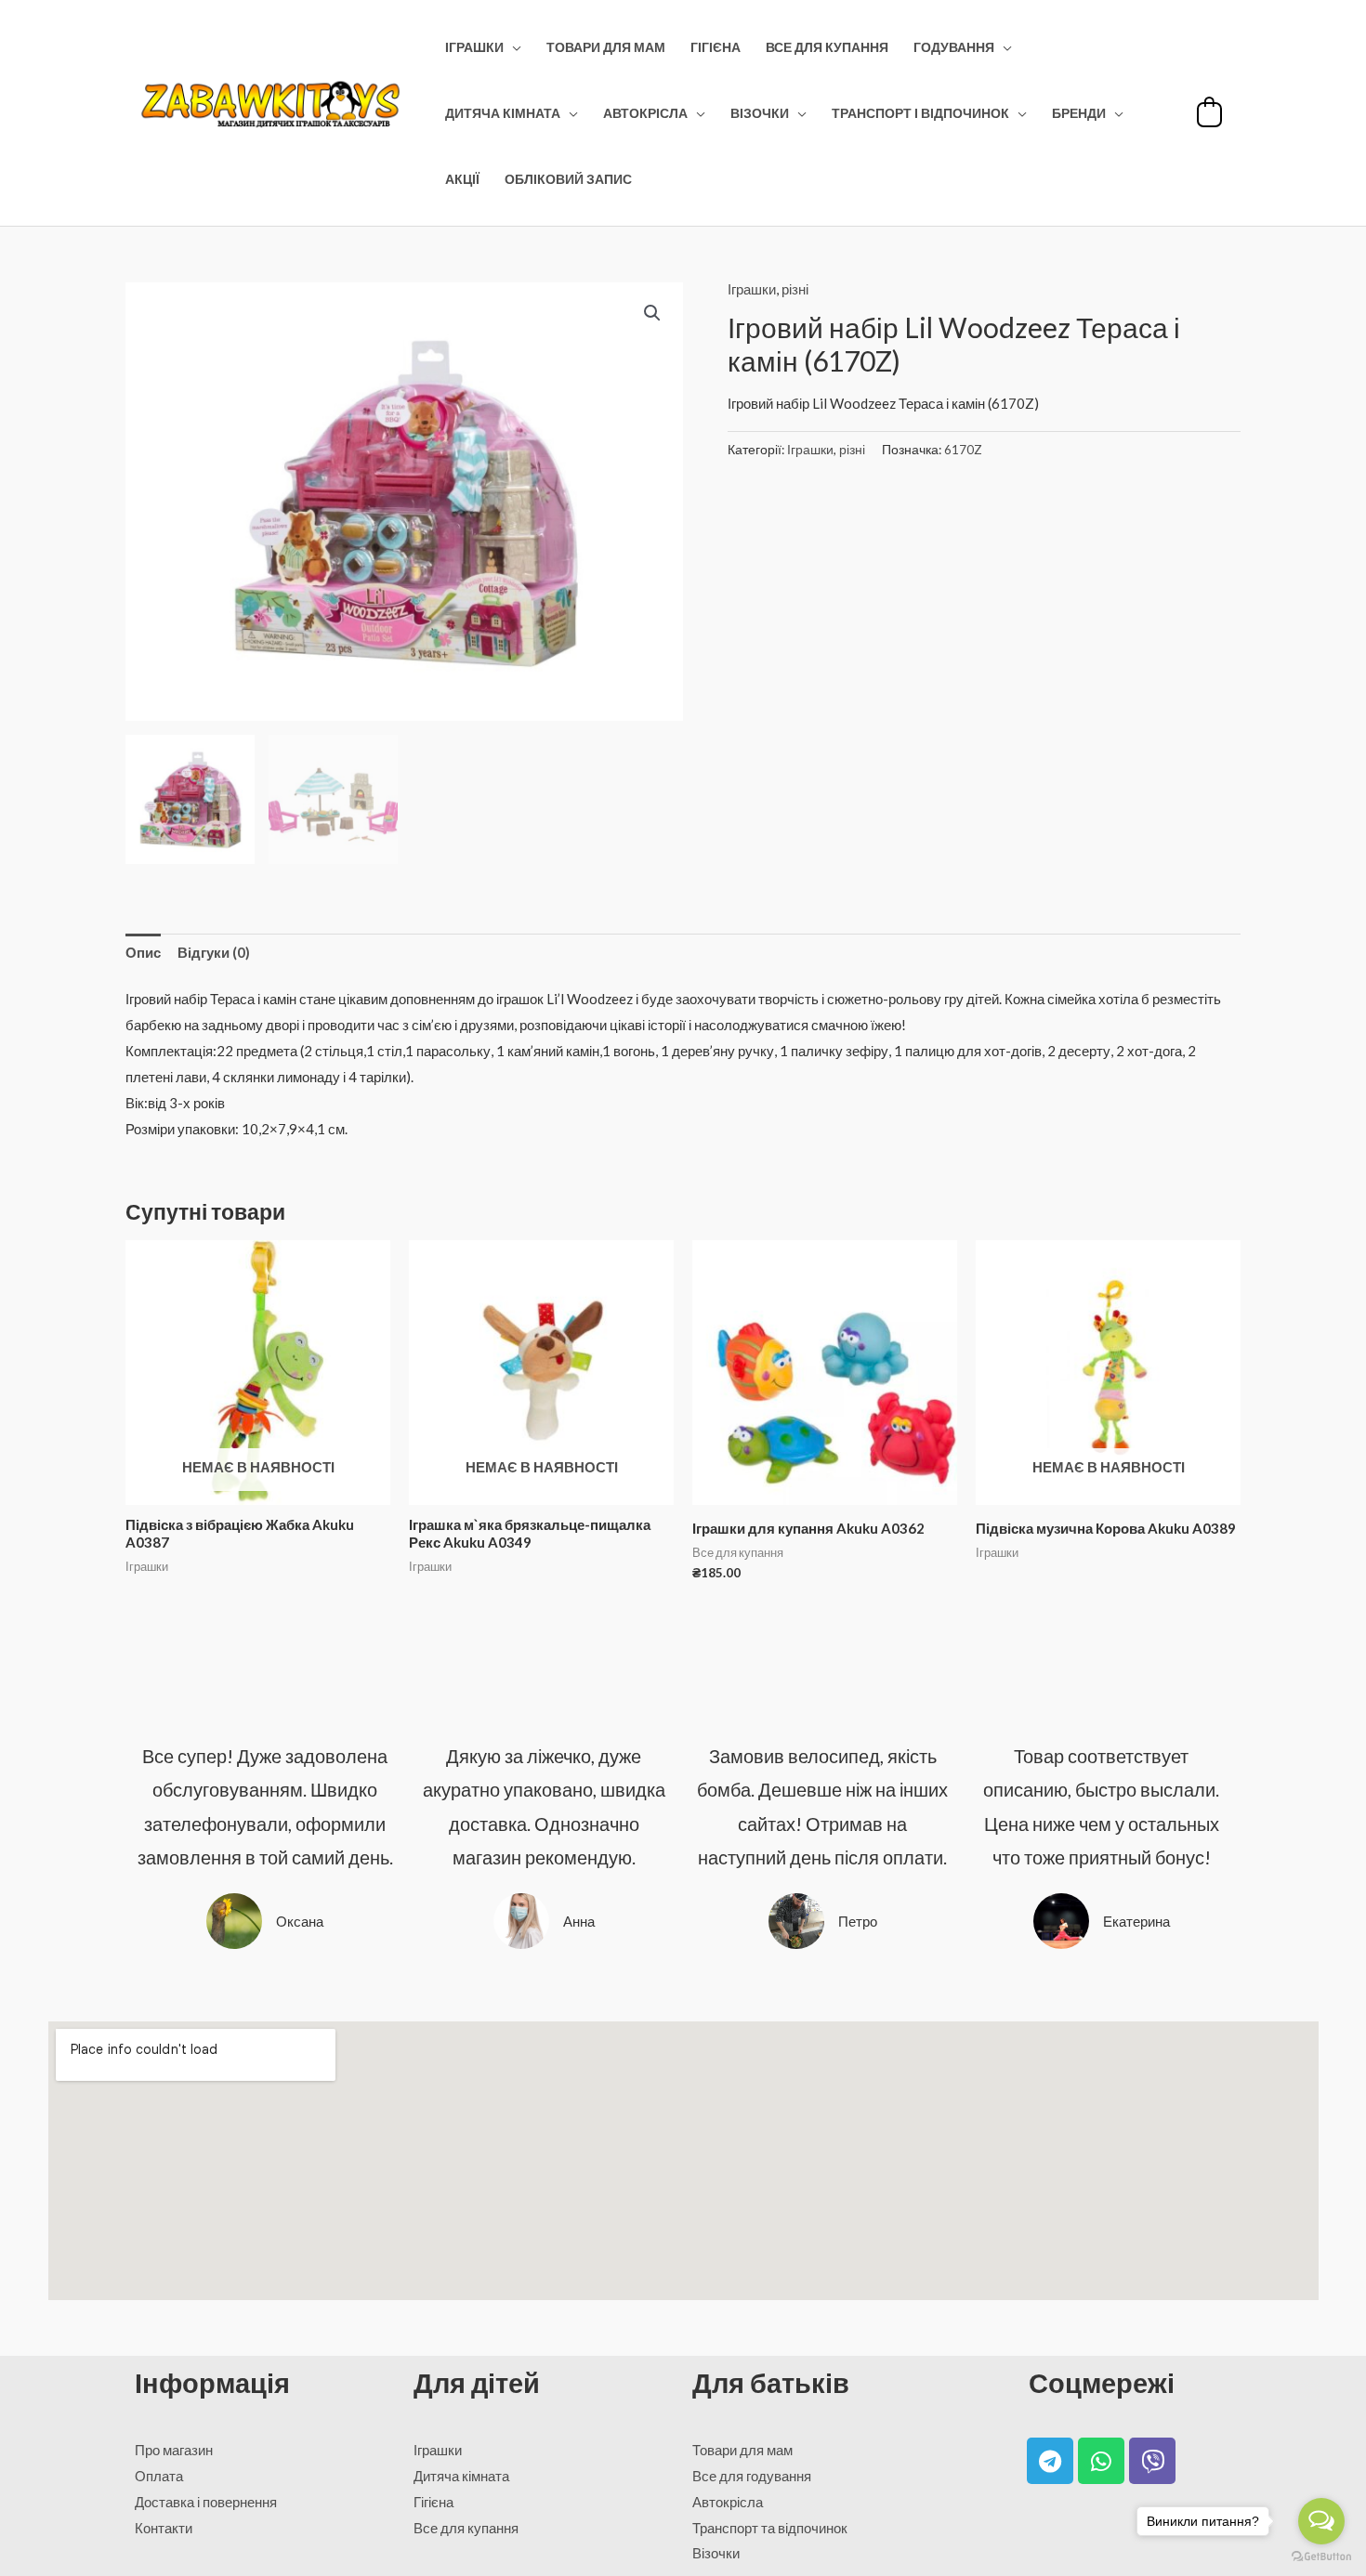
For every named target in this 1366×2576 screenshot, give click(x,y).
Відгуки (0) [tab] (214, 952)
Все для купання (827, 47)
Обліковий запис (568, 179)
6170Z (963, 450)
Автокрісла (645, 113)
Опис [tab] (143, 952)
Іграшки (474, 47)
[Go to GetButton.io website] (1321, 2557)
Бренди (1079, 113)
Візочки (760, 113)
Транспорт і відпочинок (920, 113)
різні (795, 289)
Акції (462, 179)
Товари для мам (606, 47)
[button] (652, 313)
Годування (954, 47)
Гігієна (716, 47)
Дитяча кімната (503, 113)
